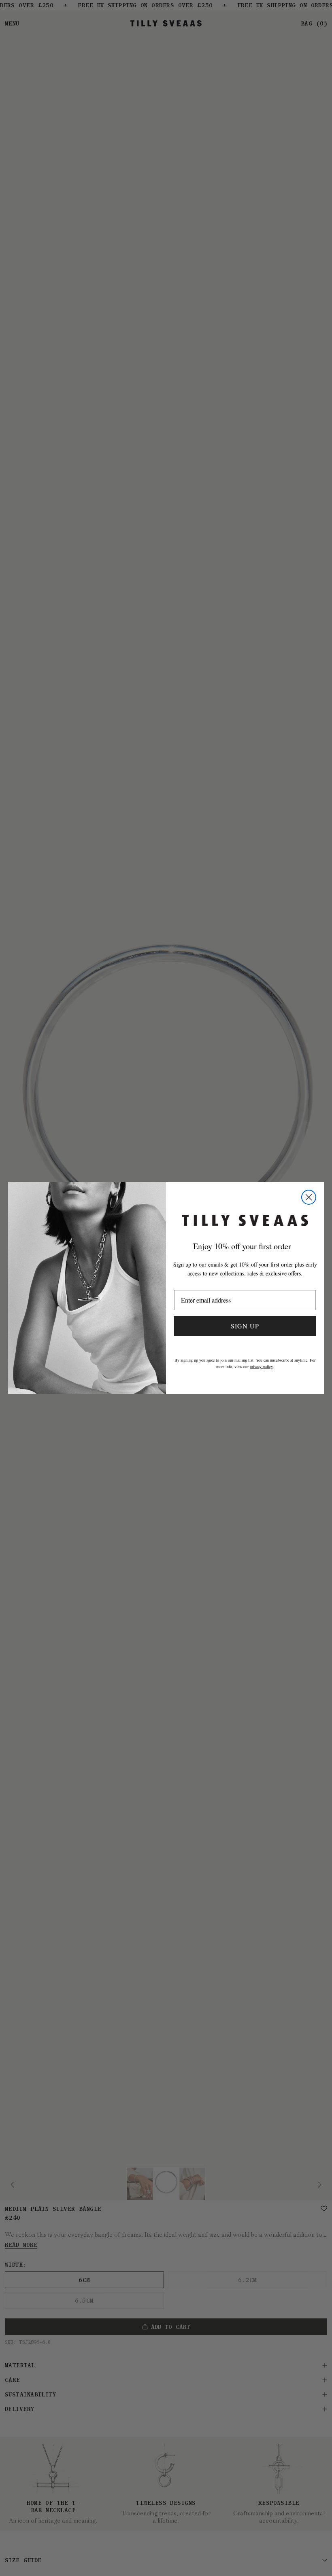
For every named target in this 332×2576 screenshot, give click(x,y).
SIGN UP (245, 1326)
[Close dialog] (309, 1197)
